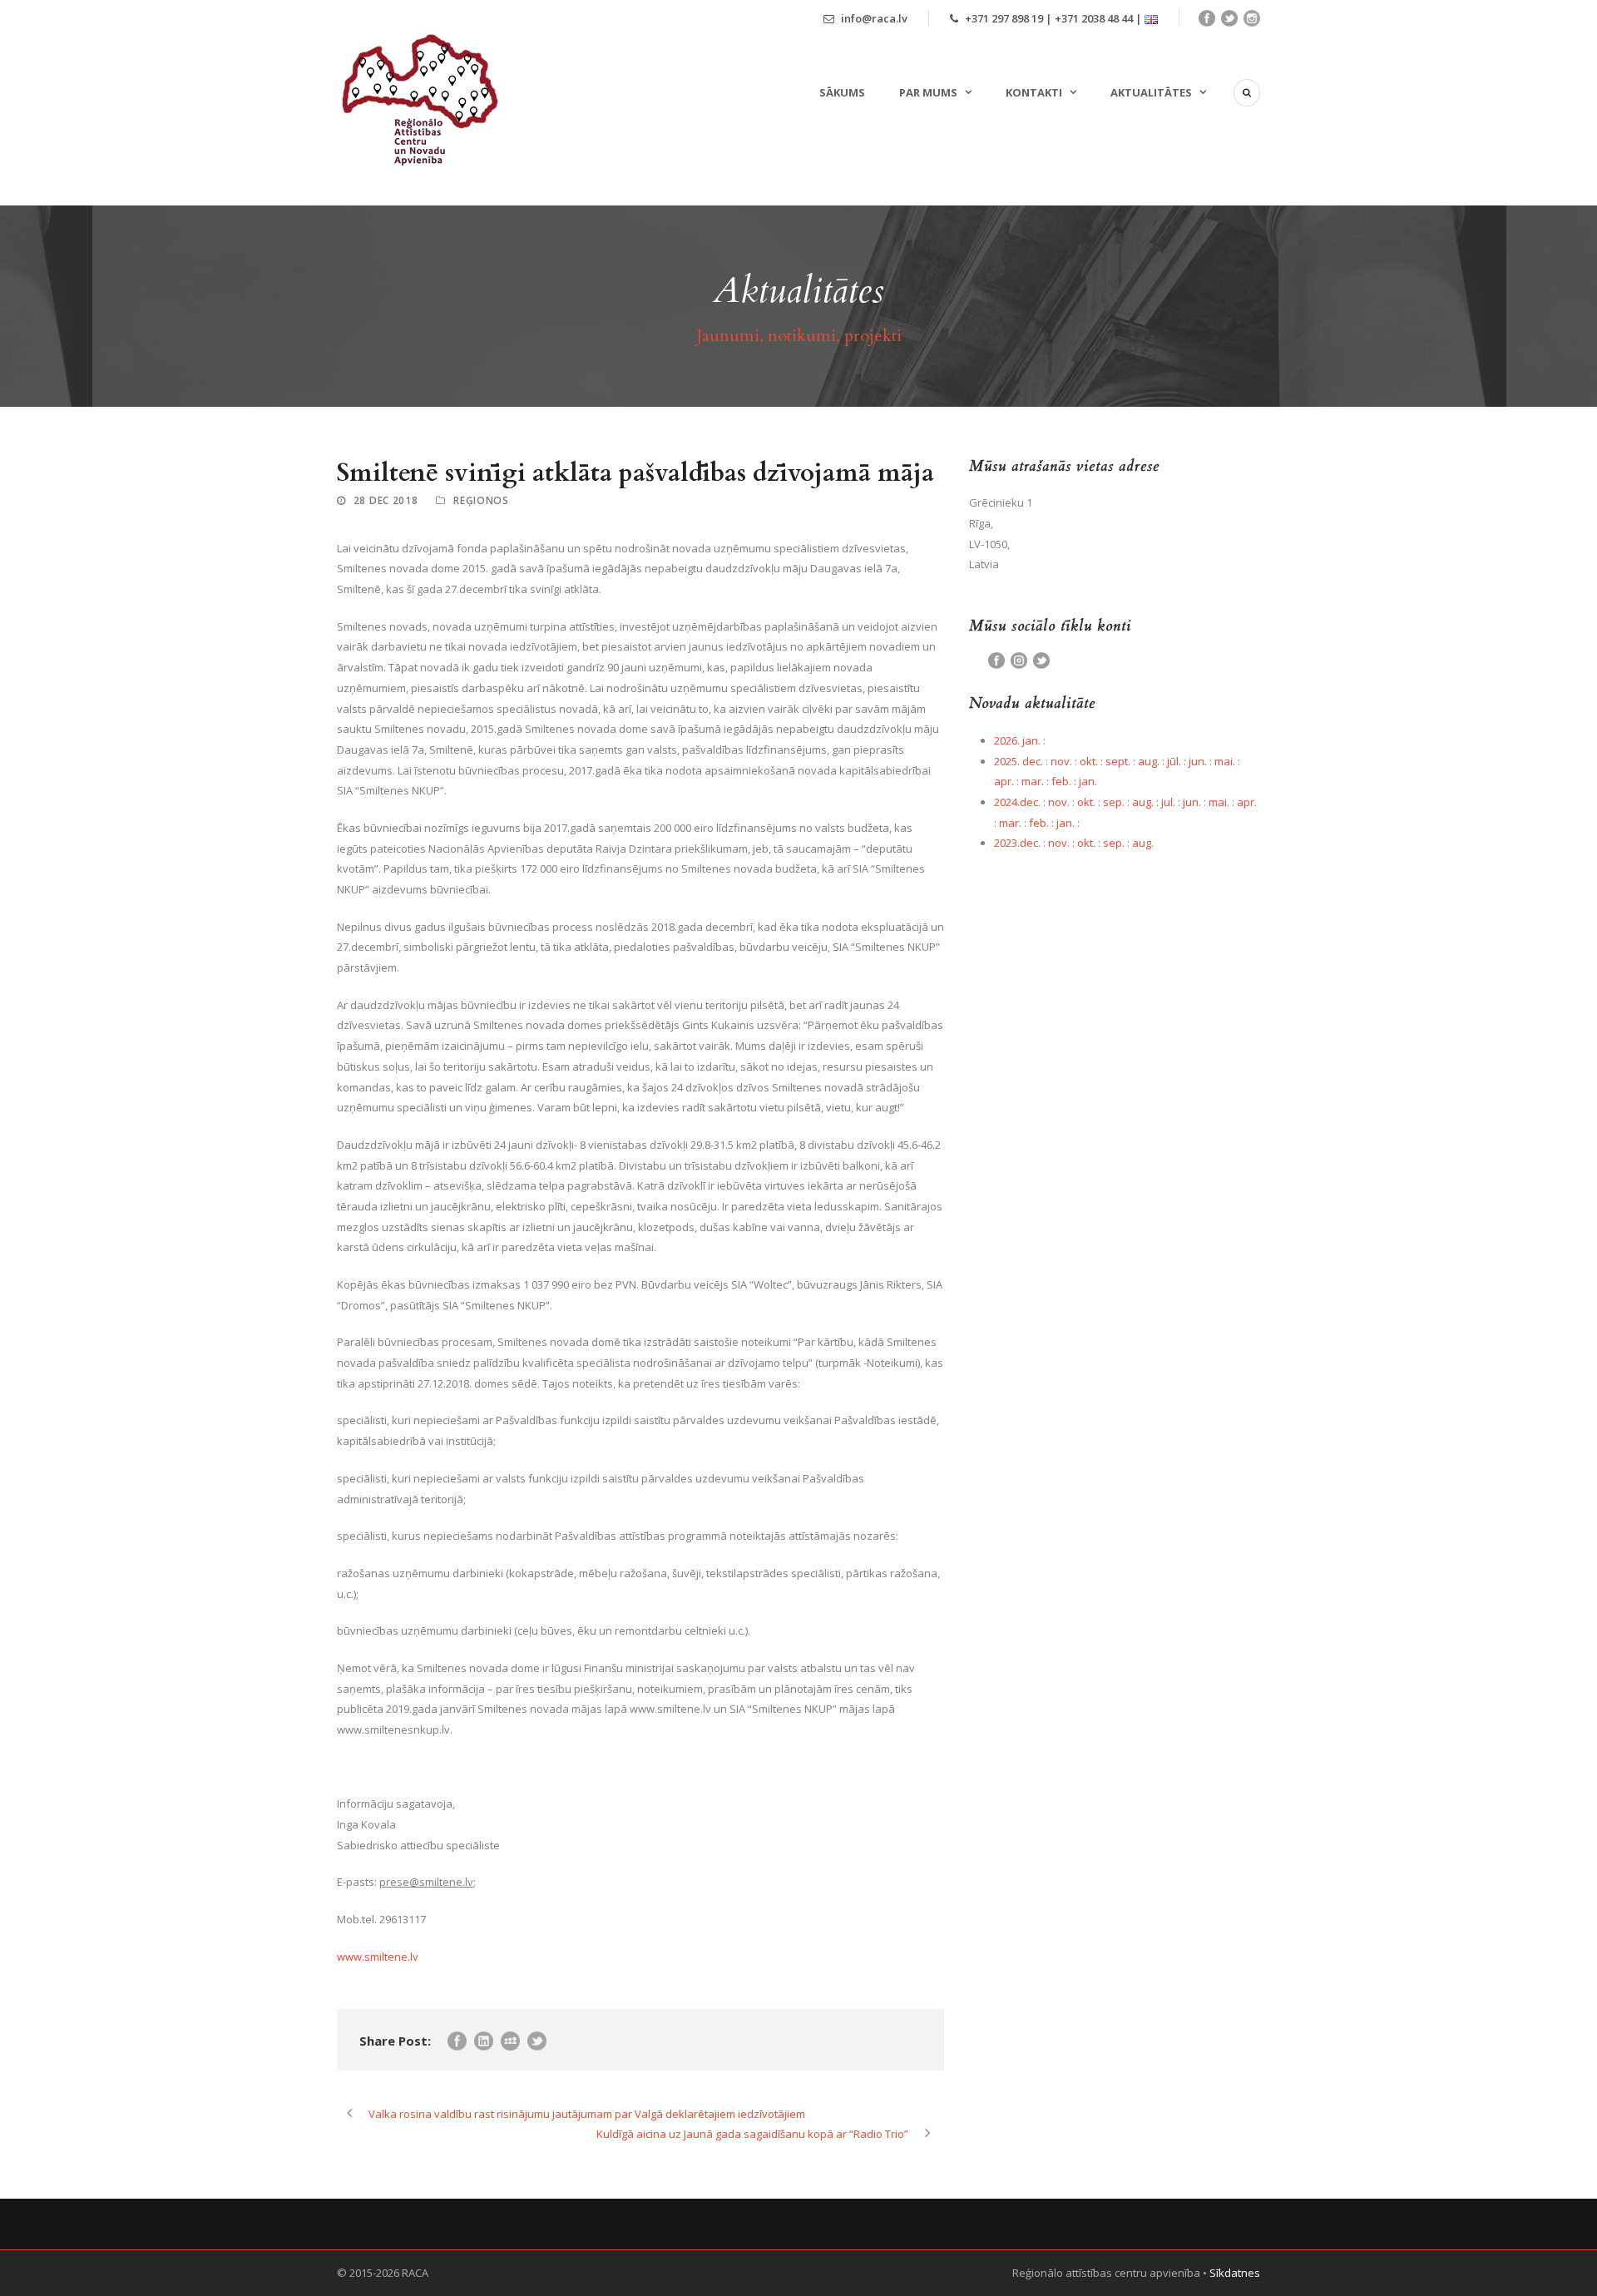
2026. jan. (1017, 740)
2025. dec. (1019, 761)
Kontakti (1034, 92)
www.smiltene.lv (378, 1957)
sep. (1114, 802)
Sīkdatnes (1235, 2273)
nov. (1061, 761)
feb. (1061, 781)
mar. (1033, 781)
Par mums (928, 92)
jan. (1088, 781)
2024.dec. (1017, 802)
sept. (1118, 761)
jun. (1198, 761)
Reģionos (481, 500)
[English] (1151, 18)
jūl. (1174, 761)
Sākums (842, 92)
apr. (1004, 781)
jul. (1168, 802)
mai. (1225, 761)
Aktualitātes (1151, 92)
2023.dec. (1017, 843)
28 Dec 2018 (386, 500)
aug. (1149, 761)
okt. (1089, 761)
